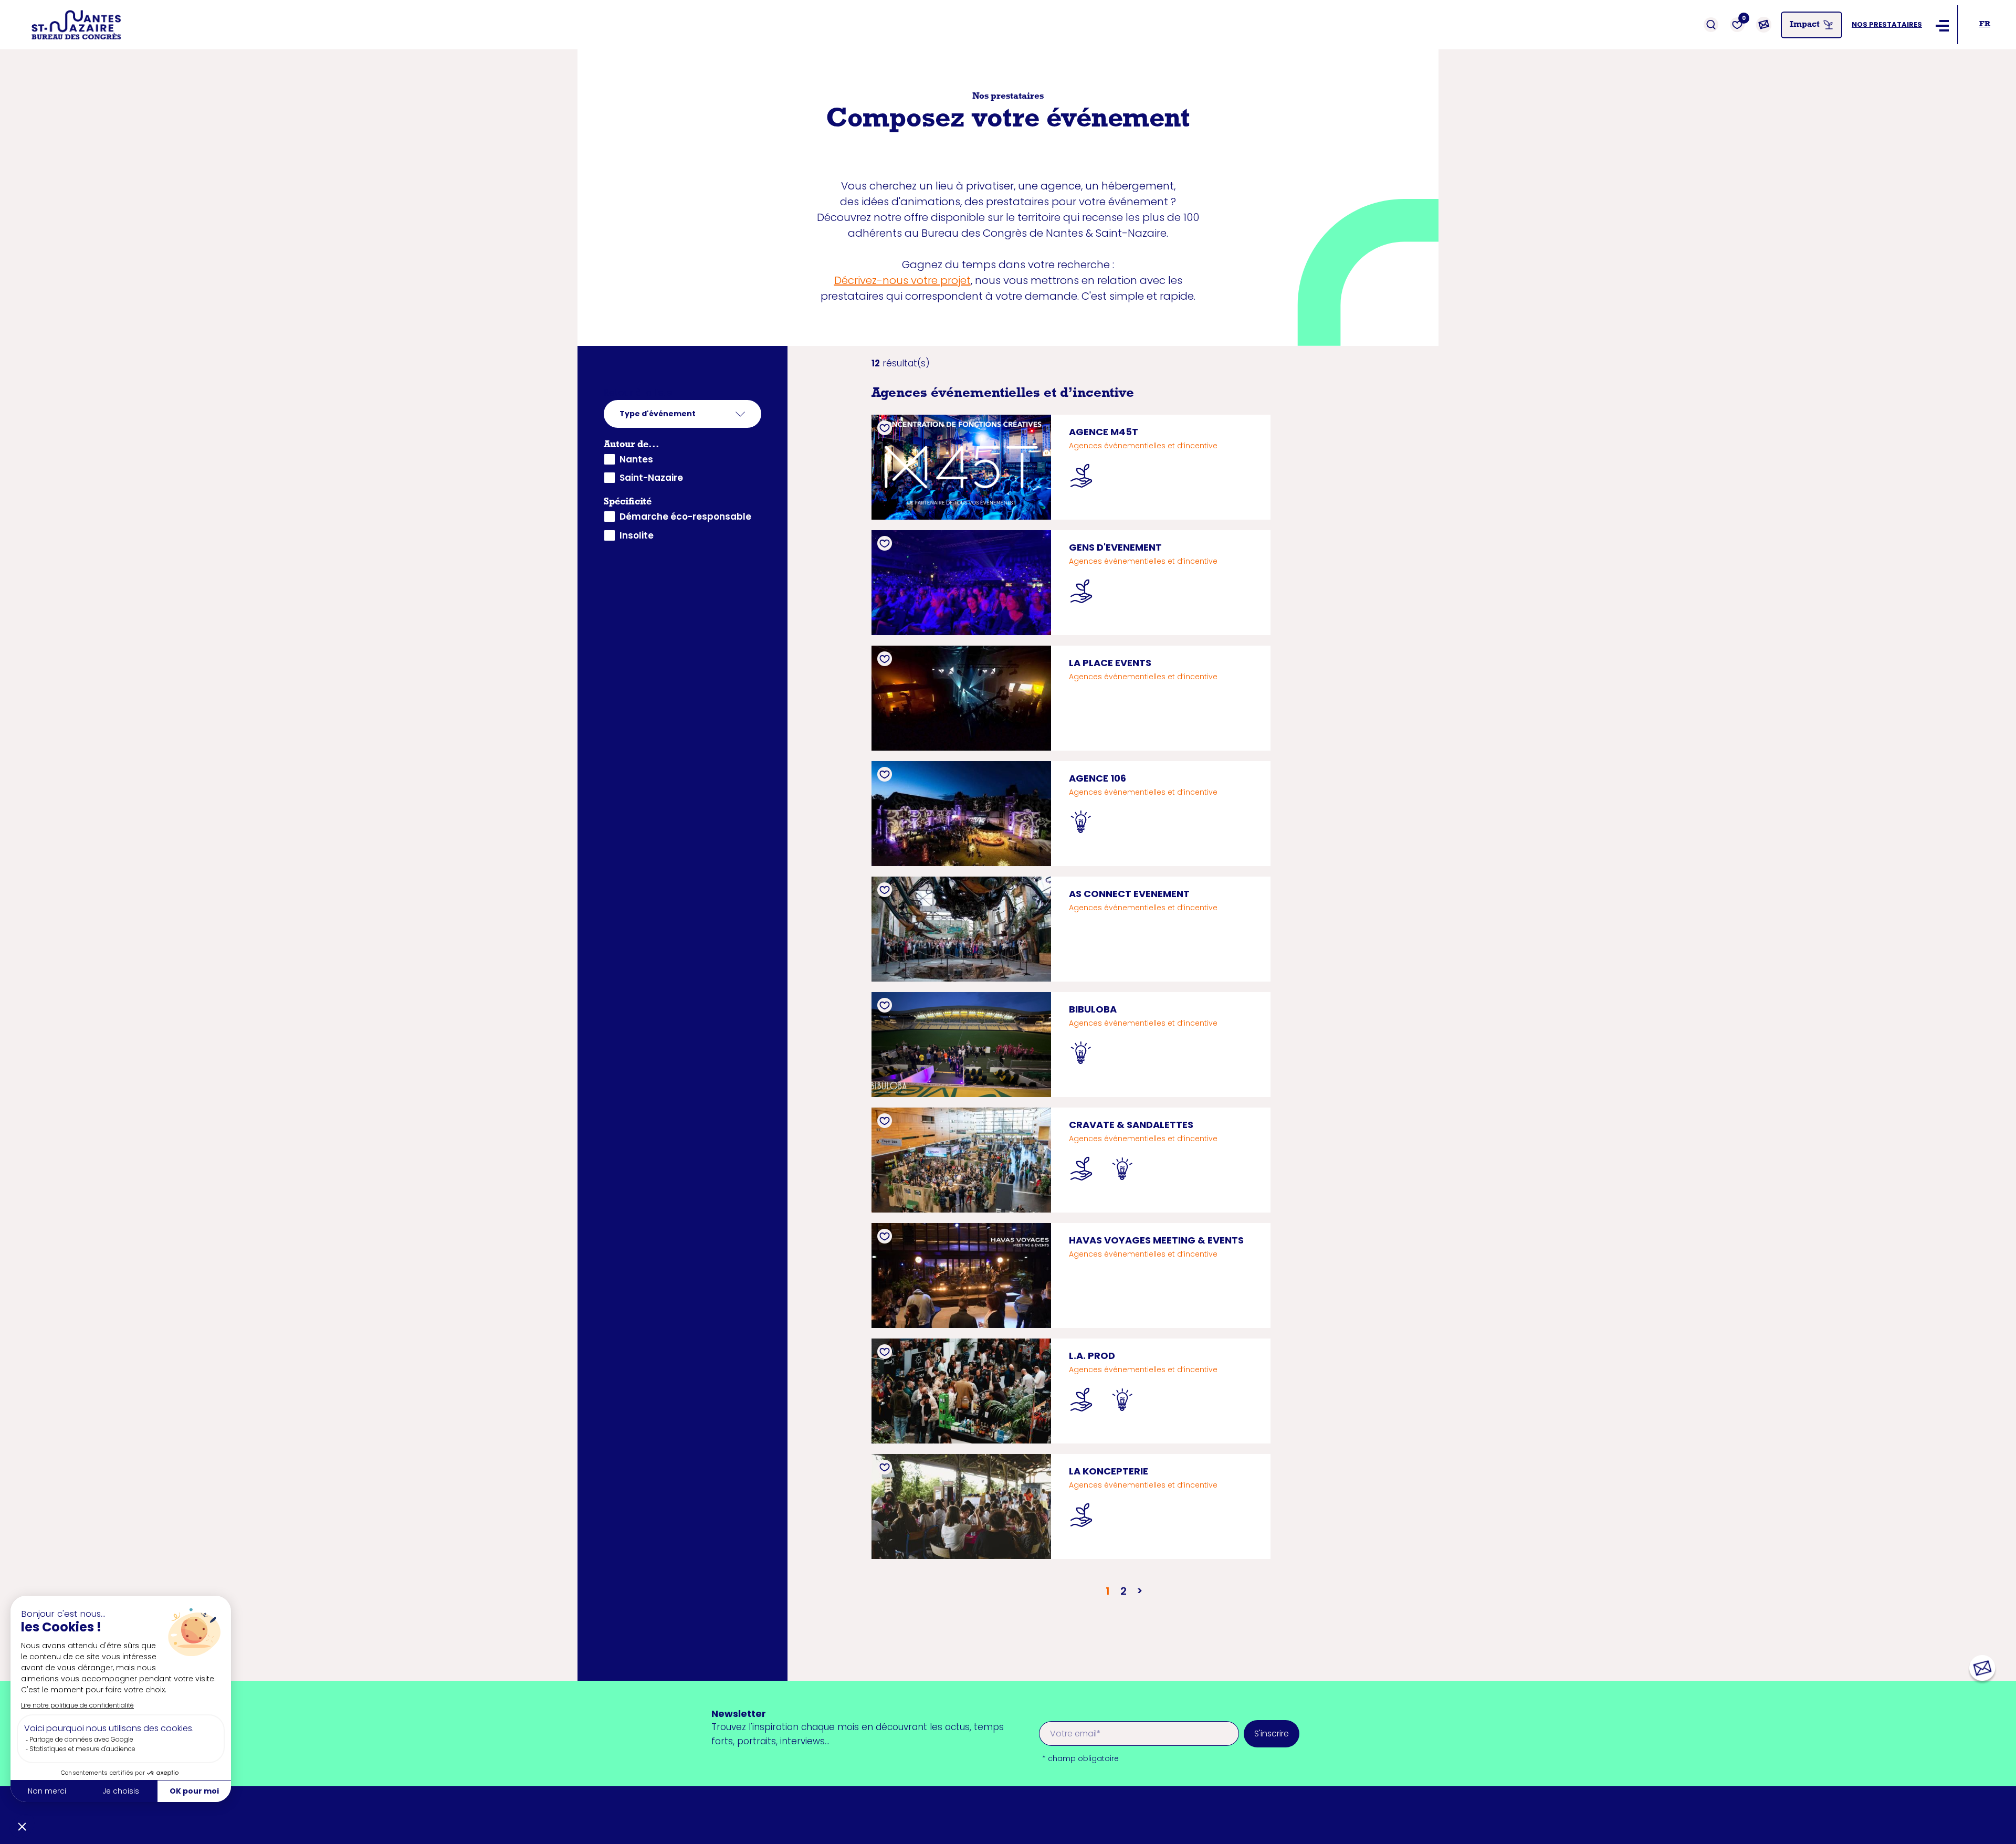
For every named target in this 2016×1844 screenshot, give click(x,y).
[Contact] (1763, 25)
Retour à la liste (638, 393)
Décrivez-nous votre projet (902, 280)
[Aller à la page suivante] (1139, 1591)
